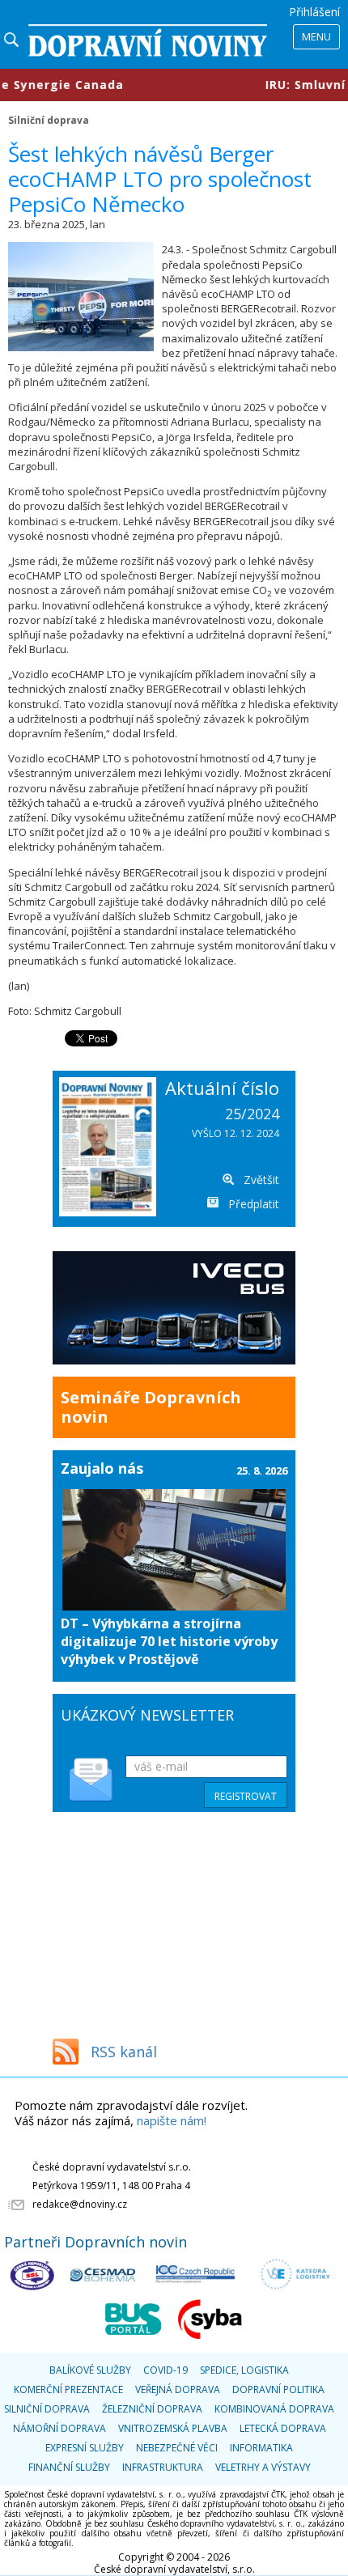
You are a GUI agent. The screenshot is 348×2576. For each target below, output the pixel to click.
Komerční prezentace (68, 2389)
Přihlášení (314, 12)
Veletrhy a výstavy (263, 2467)
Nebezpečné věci (177, 2448)
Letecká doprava (283, 2428)
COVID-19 (166, 2370)
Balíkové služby (90, 2370)
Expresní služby (85, 2448)
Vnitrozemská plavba (173, 2428)
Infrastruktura (163, 2467)
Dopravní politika (278, 2389)
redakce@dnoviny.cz (80, 2204)
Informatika (261, 2448)
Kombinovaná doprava (274, 2409)
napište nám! (172, 2120)
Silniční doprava (49, 120)
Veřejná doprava (178, 2389)
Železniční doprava (152, 2409)
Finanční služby (69, 2467)
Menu (316, 36)
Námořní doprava (59, 2428)
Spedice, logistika (244, 2370)
